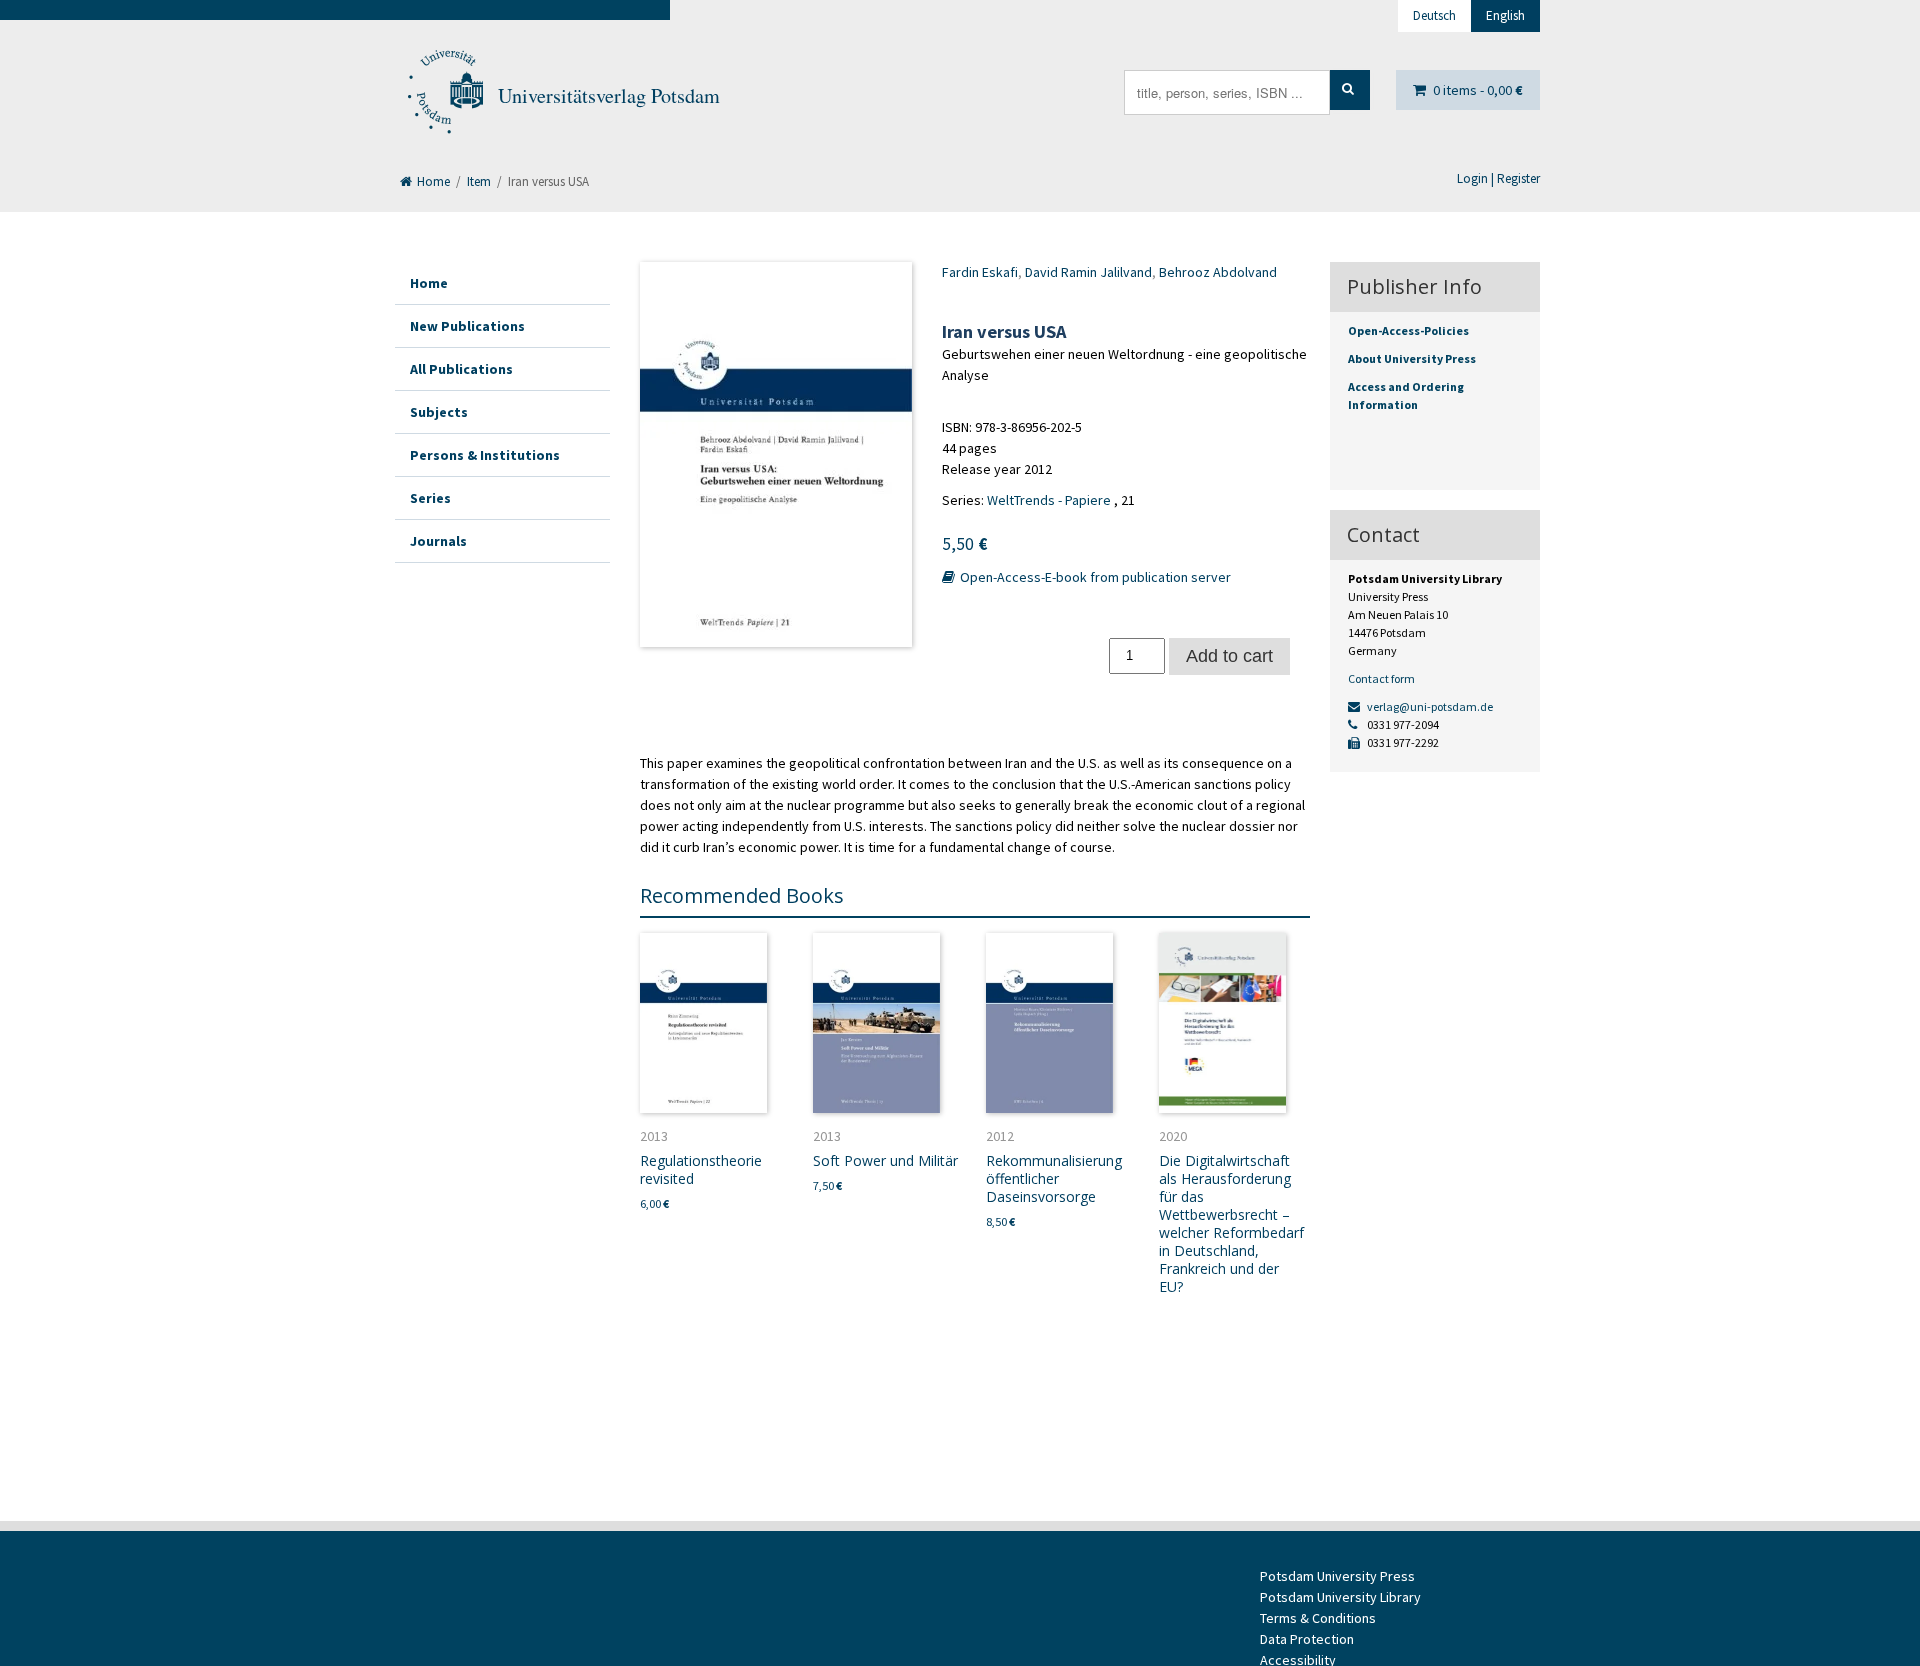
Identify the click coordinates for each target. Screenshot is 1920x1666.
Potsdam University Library (1340, 1597)
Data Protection (1307, 1639)
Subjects (439, 412)
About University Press (1412, 358)
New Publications (467, 326)
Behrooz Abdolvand (1218, 272)
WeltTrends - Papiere (1049, 500)
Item (479, 181)
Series (430, 498)
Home (432, 181)
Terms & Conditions (1318, 1618)
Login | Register (1498, 178)
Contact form (1381, 678)
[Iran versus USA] (776, 454)
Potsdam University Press (1337, 1576)
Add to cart (1229, 656)
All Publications (461, 369)
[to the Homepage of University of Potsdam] (444, 96)
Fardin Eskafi (980, 272)
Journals (438, 541)
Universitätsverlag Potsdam (609, 95)
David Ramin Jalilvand (1088, 272)
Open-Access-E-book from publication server (1094, 577)
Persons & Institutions (485, 455)
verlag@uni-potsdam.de (1429, 706)
